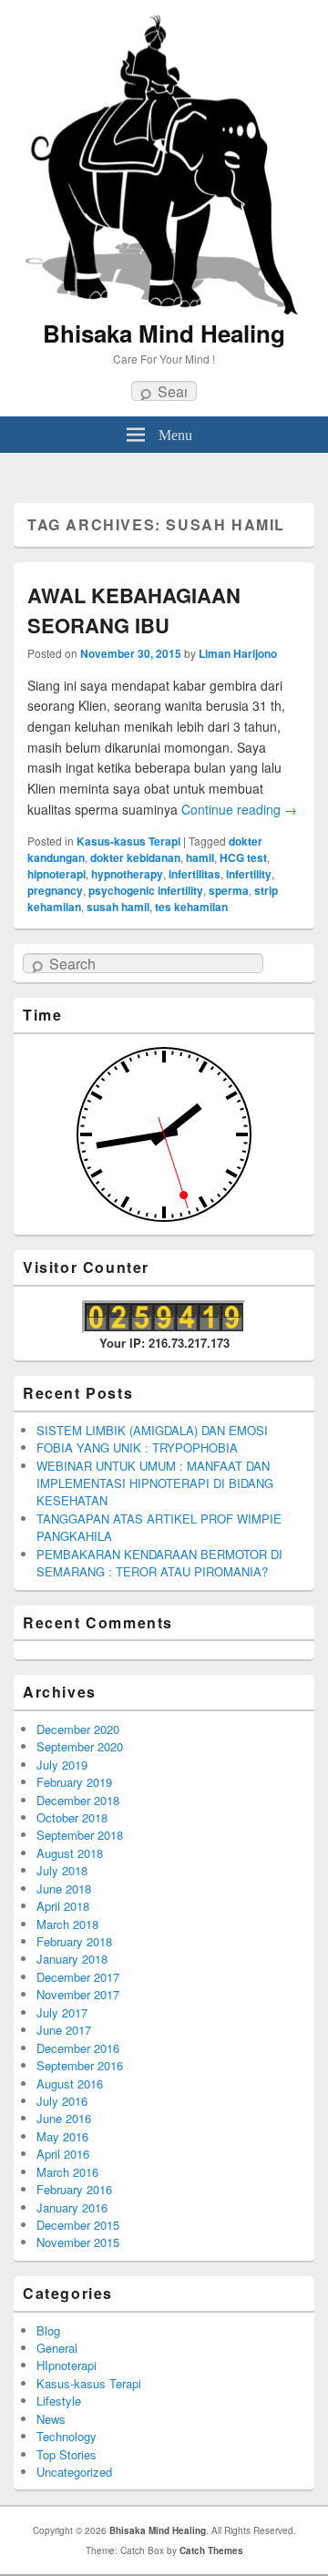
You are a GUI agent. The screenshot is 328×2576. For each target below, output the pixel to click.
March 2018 (67, 1924)
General (57, 2348)
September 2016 (80, 2065)
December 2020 (78, 1729)
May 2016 (62, 2136)
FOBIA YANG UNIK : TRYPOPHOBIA (137, 1447)
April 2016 (63, 2154)
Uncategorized (74, 2472)
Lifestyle (59, 2401)
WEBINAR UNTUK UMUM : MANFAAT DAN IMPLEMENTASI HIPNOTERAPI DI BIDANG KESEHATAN (155, 1483)
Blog (48, 2330)
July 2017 (62, 2012)
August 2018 (70, 1853)
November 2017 (78, 1994)
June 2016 (64, 2118)
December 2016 (78, 2048)
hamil (200, 857)
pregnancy (55, 890)
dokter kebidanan (135, 857)
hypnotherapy (127, 874)
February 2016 (74, 2189)
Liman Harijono (238, 653)
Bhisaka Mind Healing (164, 333)
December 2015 (78, 2225)
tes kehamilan (191, 907)
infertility (249, 874)
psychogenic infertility (146, 890)
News (51, 2419)
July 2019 (62, 1765)
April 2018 (63, 1906)
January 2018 (72, 1959)
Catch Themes (211, 2550)
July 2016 (62, 2101)
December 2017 (78, 1977)
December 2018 (78, 1800)
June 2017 (64, 2030)
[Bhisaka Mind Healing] (164, 163)
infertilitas (195, 874)
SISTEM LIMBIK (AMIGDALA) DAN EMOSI (152, 1430)
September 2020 (80, 1746)
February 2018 (74, 1941)
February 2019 (74, 1782)
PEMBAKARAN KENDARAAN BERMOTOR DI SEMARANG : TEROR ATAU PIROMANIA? (159, 1563)
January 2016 (72, 2207)
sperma (229, 890)
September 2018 (80, 1835)
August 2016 (70, 2083)
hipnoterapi (56, 874)
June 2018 (64, 1888)
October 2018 (72, 1817)
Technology (67, 2436)
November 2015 (78, 2242)
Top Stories (67, 2454)
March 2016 (67, 2172)
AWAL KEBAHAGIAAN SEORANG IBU (134, 610)
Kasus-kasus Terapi (128, 841)
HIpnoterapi (67, 2365)
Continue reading (239, 809)
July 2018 (62, 1870)
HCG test (243, 857)
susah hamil (118, 907)
